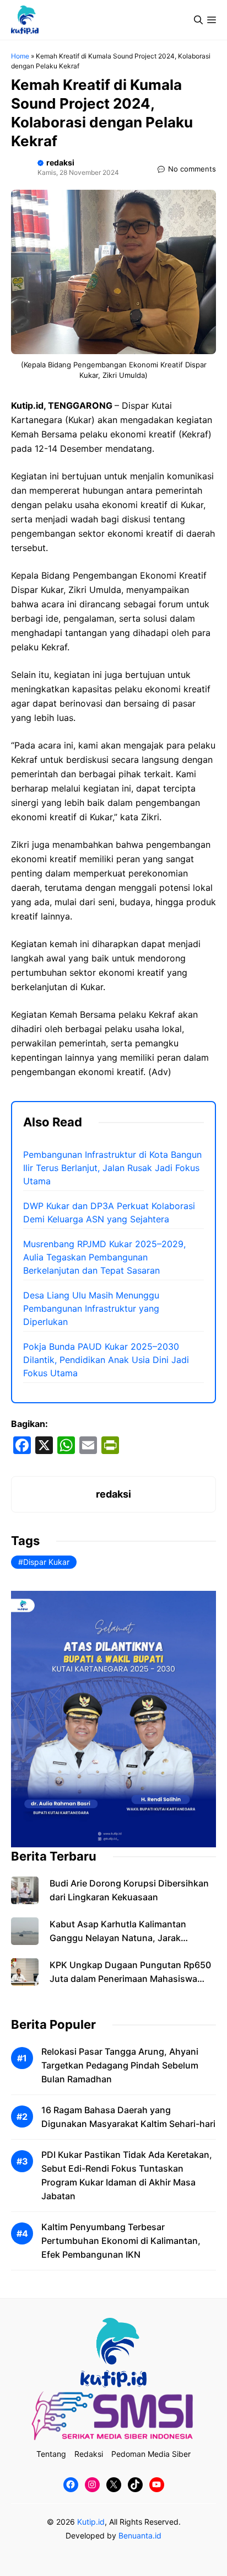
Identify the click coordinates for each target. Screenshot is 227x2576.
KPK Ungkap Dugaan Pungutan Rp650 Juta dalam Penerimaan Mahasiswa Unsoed (130, 1979)
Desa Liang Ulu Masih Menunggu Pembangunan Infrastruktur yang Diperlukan (91, 1308)
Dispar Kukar (46, 1562)
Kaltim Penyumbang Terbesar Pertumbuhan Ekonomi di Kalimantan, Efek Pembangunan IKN (121, 2241)
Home (20, 56)
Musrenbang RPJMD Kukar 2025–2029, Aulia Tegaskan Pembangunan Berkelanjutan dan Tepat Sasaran (104, 1257)
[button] (198, 20)
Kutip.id (91, 2522)
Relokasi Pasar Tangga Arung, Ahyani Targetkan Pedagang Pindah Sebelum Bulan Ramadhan (120, 2065)
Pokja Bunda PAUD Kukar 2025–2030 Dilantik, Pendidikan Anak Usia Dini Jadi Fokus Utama (106, 1360)
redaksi (60, 162)
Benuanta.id (140, 2535)
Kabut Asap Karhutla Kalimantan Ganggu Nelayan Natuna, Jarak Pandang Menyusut (118, 1938)
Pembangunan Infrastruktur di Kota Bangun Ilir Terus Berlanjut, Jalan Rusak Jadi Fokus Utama (112, 1168)
